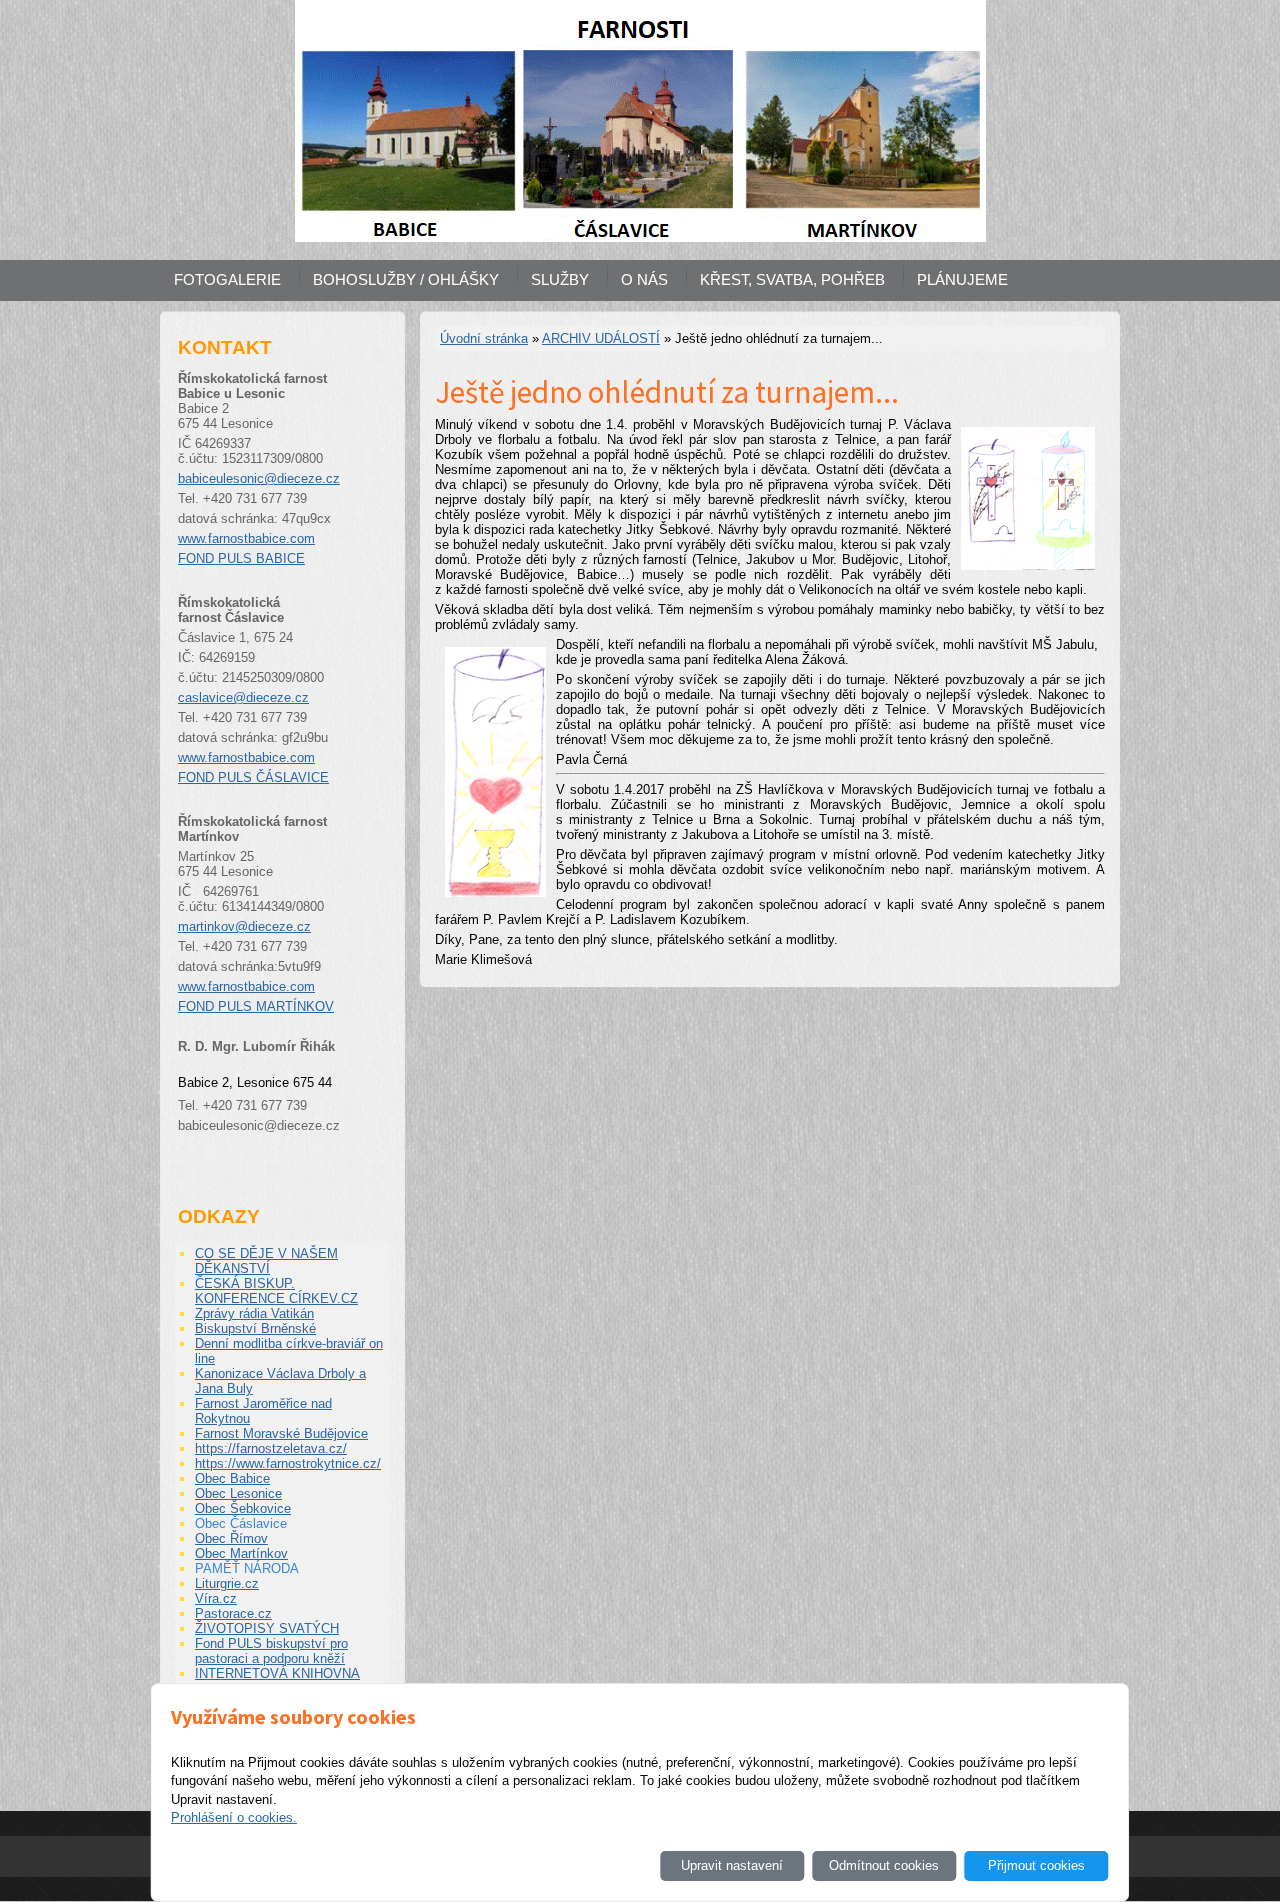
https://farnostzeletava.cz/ (271, 1448)
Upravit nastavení (732, 1865)
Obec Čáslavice (241, 1523)
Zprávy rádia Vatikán (254, 1313)
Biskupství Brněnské (255, 1328)
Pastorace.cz (233, 1613)
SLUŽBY (560, 279)
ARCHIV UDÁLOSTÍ (601, 338)
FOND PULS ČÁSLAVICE (253, 777)
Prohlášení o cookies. (234, 1817)
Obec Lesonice (238, 1493)
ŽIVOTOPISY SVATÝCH (267, 1628)
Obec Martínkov (241, 1553)
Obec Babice (232, 1478)
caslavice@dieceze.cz (243, 697)
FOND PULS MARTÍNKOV (256, 1006)
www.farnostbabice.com (246, 538)
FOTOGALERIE (227, 279)
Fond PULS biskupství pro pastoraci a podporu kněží (271, 1651)
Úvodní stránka (484, 338)
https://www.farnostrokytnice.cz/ (288, 1463)
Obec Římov (231, 1538)
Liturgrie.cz (227, 1583)
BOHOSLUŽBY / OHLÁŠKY (406, 279)
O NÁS (644, 279)
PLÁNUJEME (962, 279)
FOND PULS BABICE (241, 558)
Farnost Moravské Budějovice (281, 1433)
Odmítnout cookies (884, 1865)
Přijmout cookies (1036, 1865)
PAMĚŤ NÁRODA (247, 1568)
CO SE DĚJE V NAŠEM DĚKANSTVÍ (266, 1261)
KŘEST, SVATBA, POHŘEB (792, 279)
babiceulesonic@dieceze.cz (259, 478)
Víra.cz (216, 1598)
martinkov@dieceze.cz (244, 926)
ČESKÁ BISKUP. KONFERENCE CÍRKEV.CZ (276, 1291)
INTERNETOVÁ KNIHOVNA (277, 1673)
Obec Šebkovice (243, 1508)
